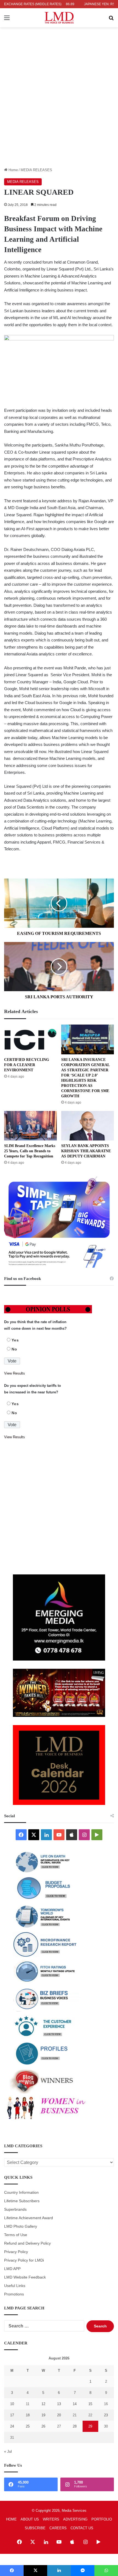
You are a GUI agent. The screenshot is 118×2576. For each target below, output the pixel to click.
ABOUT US (30, 2519)
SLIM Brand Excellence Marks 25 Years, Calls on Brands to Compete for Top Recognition (30, 1151)
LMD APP (12, 2269)
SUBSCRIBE (35, 2528)
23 (106, 2415)
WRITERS (51, 2519)
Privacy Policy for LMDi (24, 2260)
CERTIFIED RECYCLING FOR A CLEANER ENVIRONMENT (27, 1065)
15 (90, 2404)
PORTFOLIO (102, 2519)
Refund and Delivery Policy (27, 2243)
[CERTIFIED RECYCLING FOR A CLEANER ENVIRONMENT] (30, 1039)
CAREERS (58, 2528)
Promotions (14, 2294)
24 (12, 2426)
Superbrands (15, 2209)
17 (12, 2415)
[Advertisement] (59, 106)
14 (75, 2404)
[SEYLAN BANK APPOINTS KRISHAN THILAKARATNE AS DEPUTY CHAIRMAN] (88, 1126)
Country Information (21, 2193)
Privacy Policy (16, 2252)
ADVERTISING (75, 2519)
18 (28, 2415)
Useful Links (15, 2286)
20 (59, 2415)
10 (12, 2404)
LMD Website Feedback (25, 2277)
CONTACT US (82, 2528)
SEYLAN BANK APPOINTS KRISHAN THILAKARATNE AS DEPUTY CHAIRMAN (86, 1151)
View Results (15, 1373)
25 (28, 2426)
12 (43, 2404)
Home (13, 170)
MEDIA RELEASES (36, 170)
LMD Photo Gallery (21, 2226)
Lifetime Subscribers (22, 2201)
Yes (15, 1340)
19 (43, 2415)
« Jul (8, 2451)
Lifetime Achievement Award (29, 2218)
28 (75, 2426)
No (14, 1349)
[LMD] (59, 18)
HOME (11, 2519)
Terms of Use (16, 2235)
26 (43, 2426)
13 (59, 2404)
